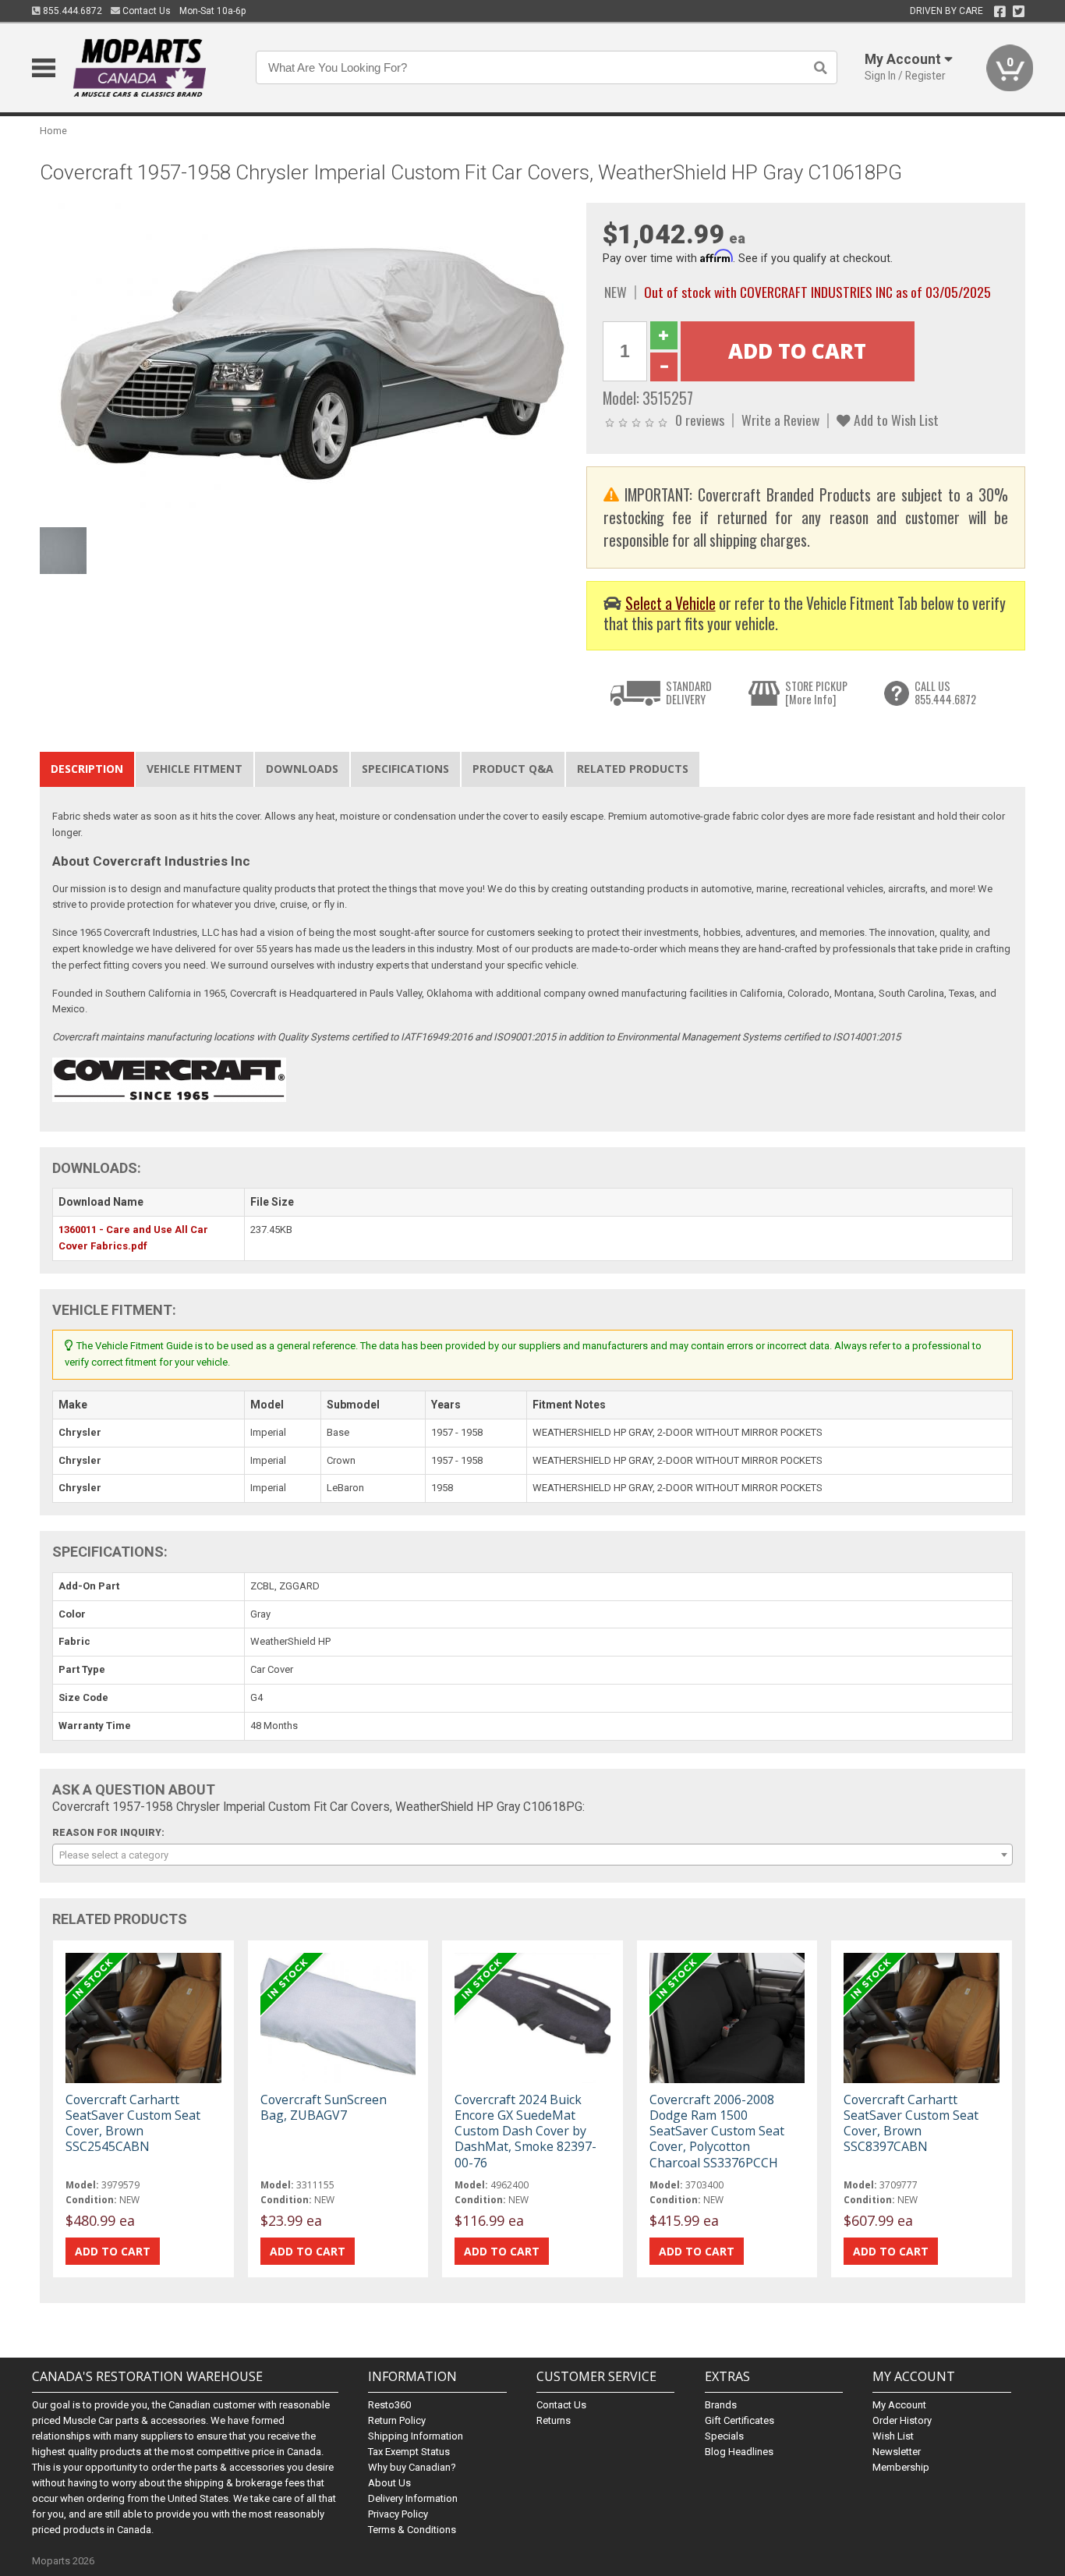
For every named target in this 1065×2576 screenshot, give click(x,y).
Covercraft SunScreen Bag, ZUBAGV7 (324, 2107)
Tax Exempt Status (409, 2452)
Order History (902, 2420)
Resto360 (389, 2405)
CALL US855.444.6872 (945, 693)
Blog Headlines (739, 2452)
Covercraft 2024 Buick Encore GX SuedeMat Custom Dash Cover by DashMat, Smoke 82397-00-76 (525, 2131)
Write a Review (780, 420)
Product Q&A (513, 769)
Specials (724, 2436)
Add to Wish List (895, 420)
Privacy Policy (398, 2514)
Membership (901, 2467)
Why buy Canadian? (412, 2467)
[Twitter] (1019, 12)
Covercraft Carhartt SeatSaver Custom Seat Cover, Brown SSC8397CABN (911, 2123)
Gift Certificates (739, 2420)
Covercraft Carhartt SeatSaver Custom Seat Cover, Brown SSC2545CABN (133, 2123)
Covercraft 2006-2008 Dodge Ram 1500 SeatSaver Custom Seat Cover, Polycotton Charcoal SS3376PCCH (717, 2131)
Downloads (302, 769)
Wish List (893, 2436)
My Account (899, 2405)
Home (53, 131)
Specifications (405, 769)
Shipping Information (416, 2436)
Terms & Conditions (412, 2530)
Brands (721, 2405)
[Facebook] (1000, 12)
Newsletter (897, 2452)
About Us (389, 2483)
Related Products (633, 769)
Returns (554, 2420)
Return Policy (397, 2420)
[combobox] (532, 1855)
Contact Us (145, 11)
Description (87, 769)
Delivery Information (413, 2498)
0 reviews (700, 420)
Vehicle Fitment (195, 769)
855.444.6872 (71, 11)
